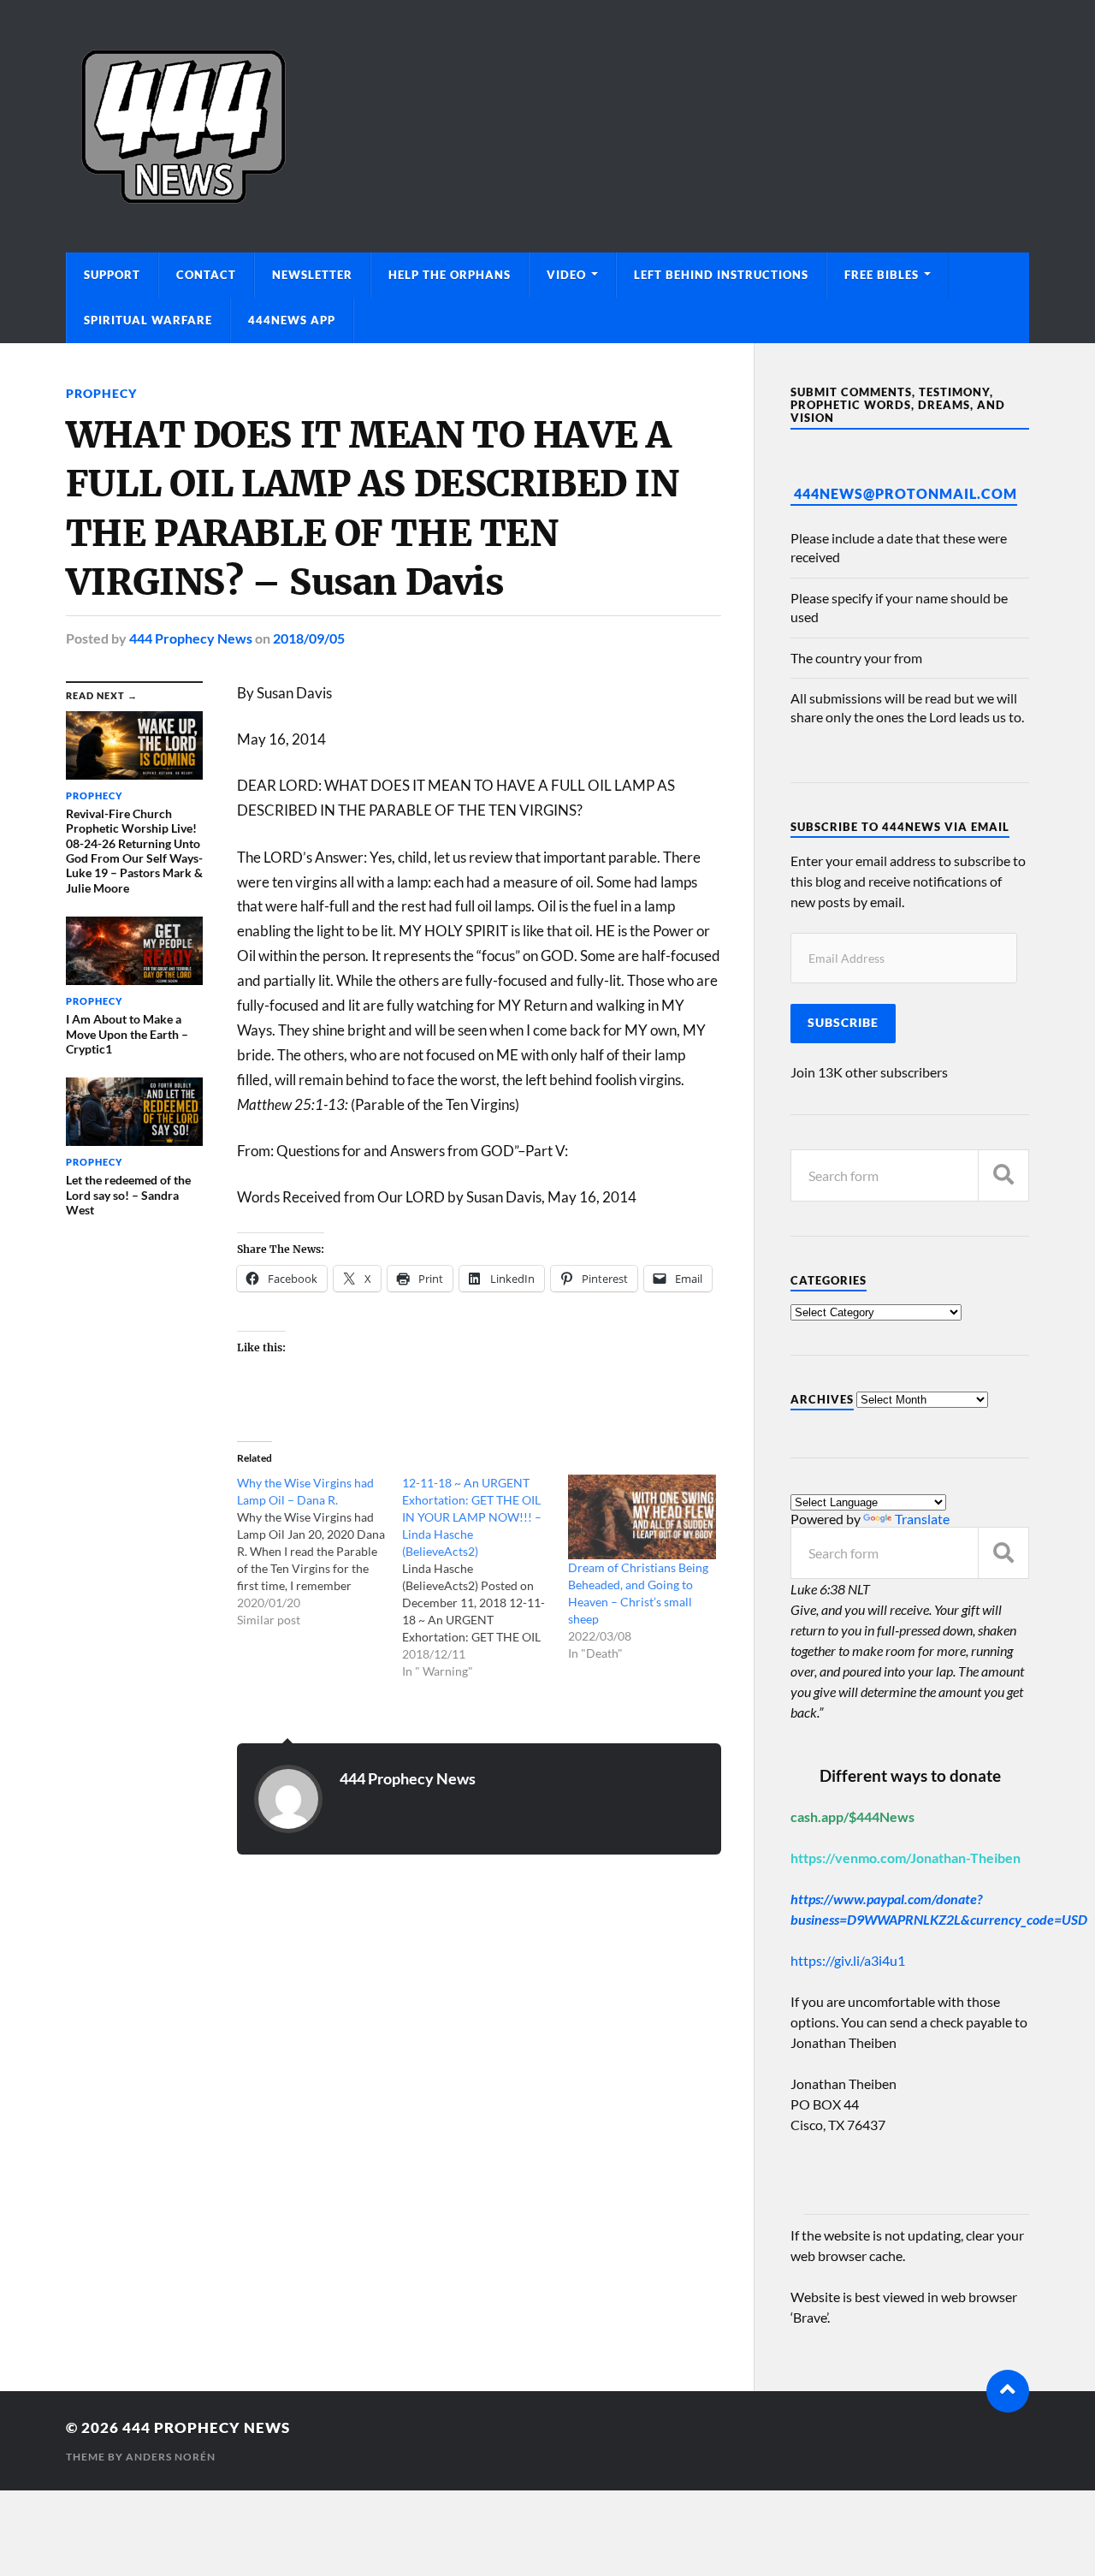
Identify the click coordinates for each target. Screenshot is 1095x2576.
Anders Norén (171, 2457)
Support (112, 275)
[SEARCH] (1003, 1175)
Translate (922, 1519)
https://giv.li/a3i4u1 (848, 1960)
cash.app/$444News (852, 1816)
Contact (206, 275)
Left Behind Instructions (721, 275)
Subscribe (843, 1023)
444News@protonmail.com (906, 493)
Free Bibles (882, 275)
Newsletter (312, 275)
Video (566, 275)
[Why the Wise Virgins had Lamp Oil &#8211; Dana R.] (320, 1552)
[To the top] (1008, 2391)
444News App (292, 320)
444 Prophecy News (191, 638)
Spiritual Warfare (148, 320)
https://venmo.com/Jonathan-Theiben (906, 1858)
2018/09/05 (309, 638)
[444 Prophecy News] (547, 126)
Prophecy (101, 393)
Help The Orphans (450, 275)
